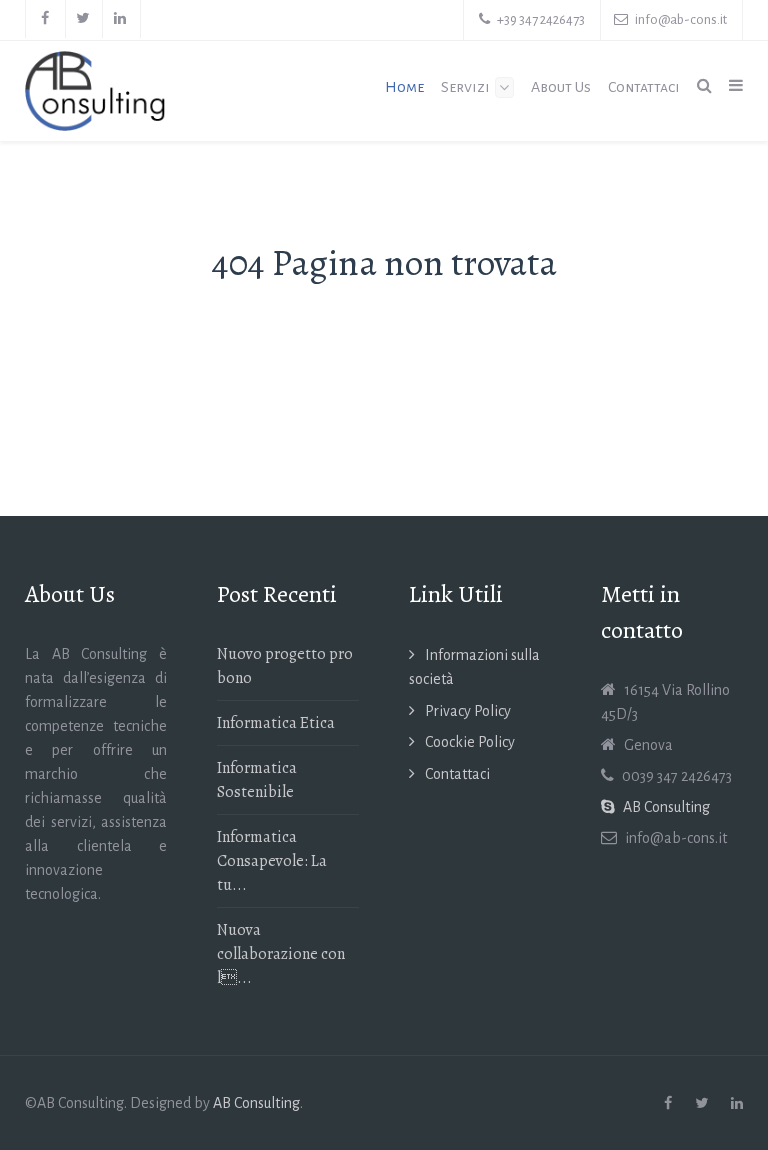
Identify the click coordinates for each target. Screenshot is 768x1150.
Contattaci (457, 774)
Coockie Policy (470, 742)
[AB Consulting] (96, 91)
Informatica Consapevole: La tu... (272, 861)
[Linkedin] (121, 19)
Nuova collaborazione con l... (281, 954)
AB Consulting (256, 1103)
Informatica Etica (276, 723)
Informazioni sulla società (474, 667)
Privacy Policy (468, 711)
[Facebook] (45, 19)
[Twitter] (84, 19)
